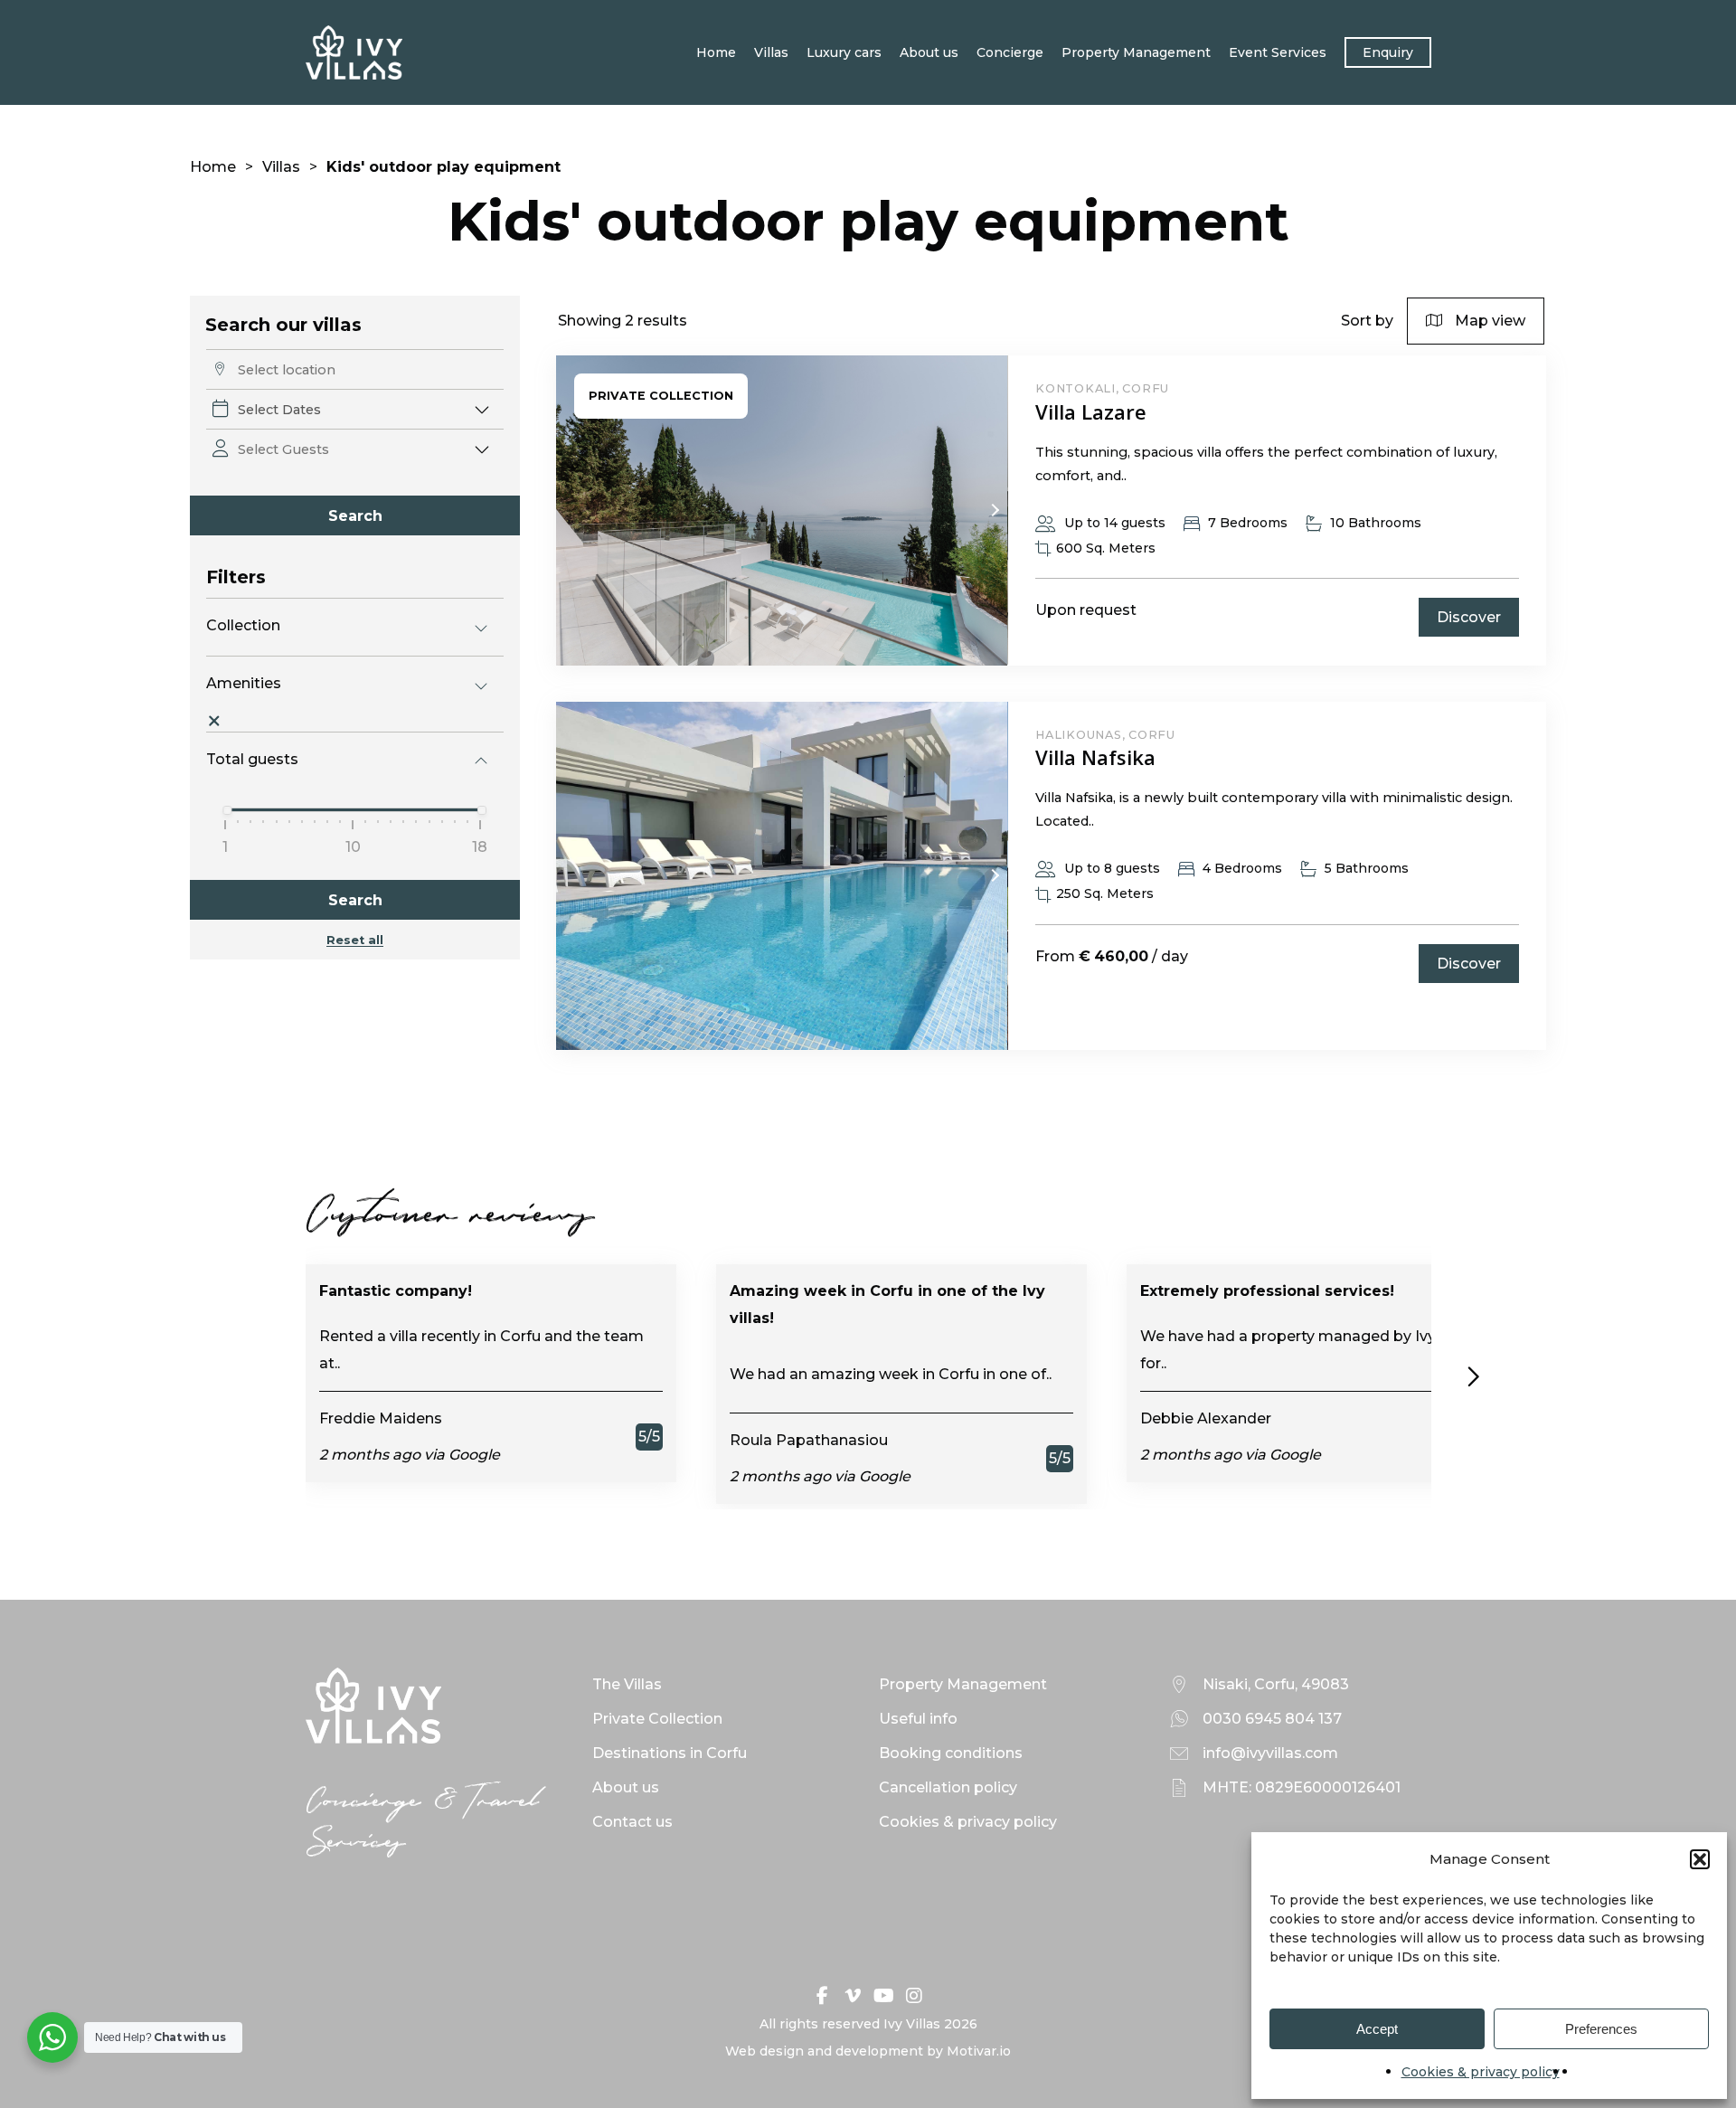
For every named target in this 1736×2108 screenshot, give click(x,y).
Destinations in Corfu (670, 1753)
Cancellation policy (948, 1787)
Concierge (1010, 52)
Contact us (632, 1822)
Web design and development (824, 2051)
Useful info (918, 1719)
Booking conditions (951, 1753)
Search (355, 516)
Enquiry (1388, 52)
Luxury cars (844, 52)
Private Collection (657, 1719)
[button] (1700, 1859)
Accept (1377, 2029)
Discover (1469, 617)
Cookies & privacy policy (1481, 2072)
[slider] (228, 810)
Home (716, 52)
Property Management (1136, 52)
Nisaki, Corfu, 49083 (1276, 1684)
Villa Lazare (1091, 411)
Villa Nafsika (1095, 757)
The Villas (627, 1684)
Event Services (1278, 52)
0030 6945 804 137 (1272, 1719)
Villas (771, 52)
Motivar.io (979, 2051)
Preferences (1601, 2029)
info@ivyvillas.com (1270, 1753)
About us (929, 52)
